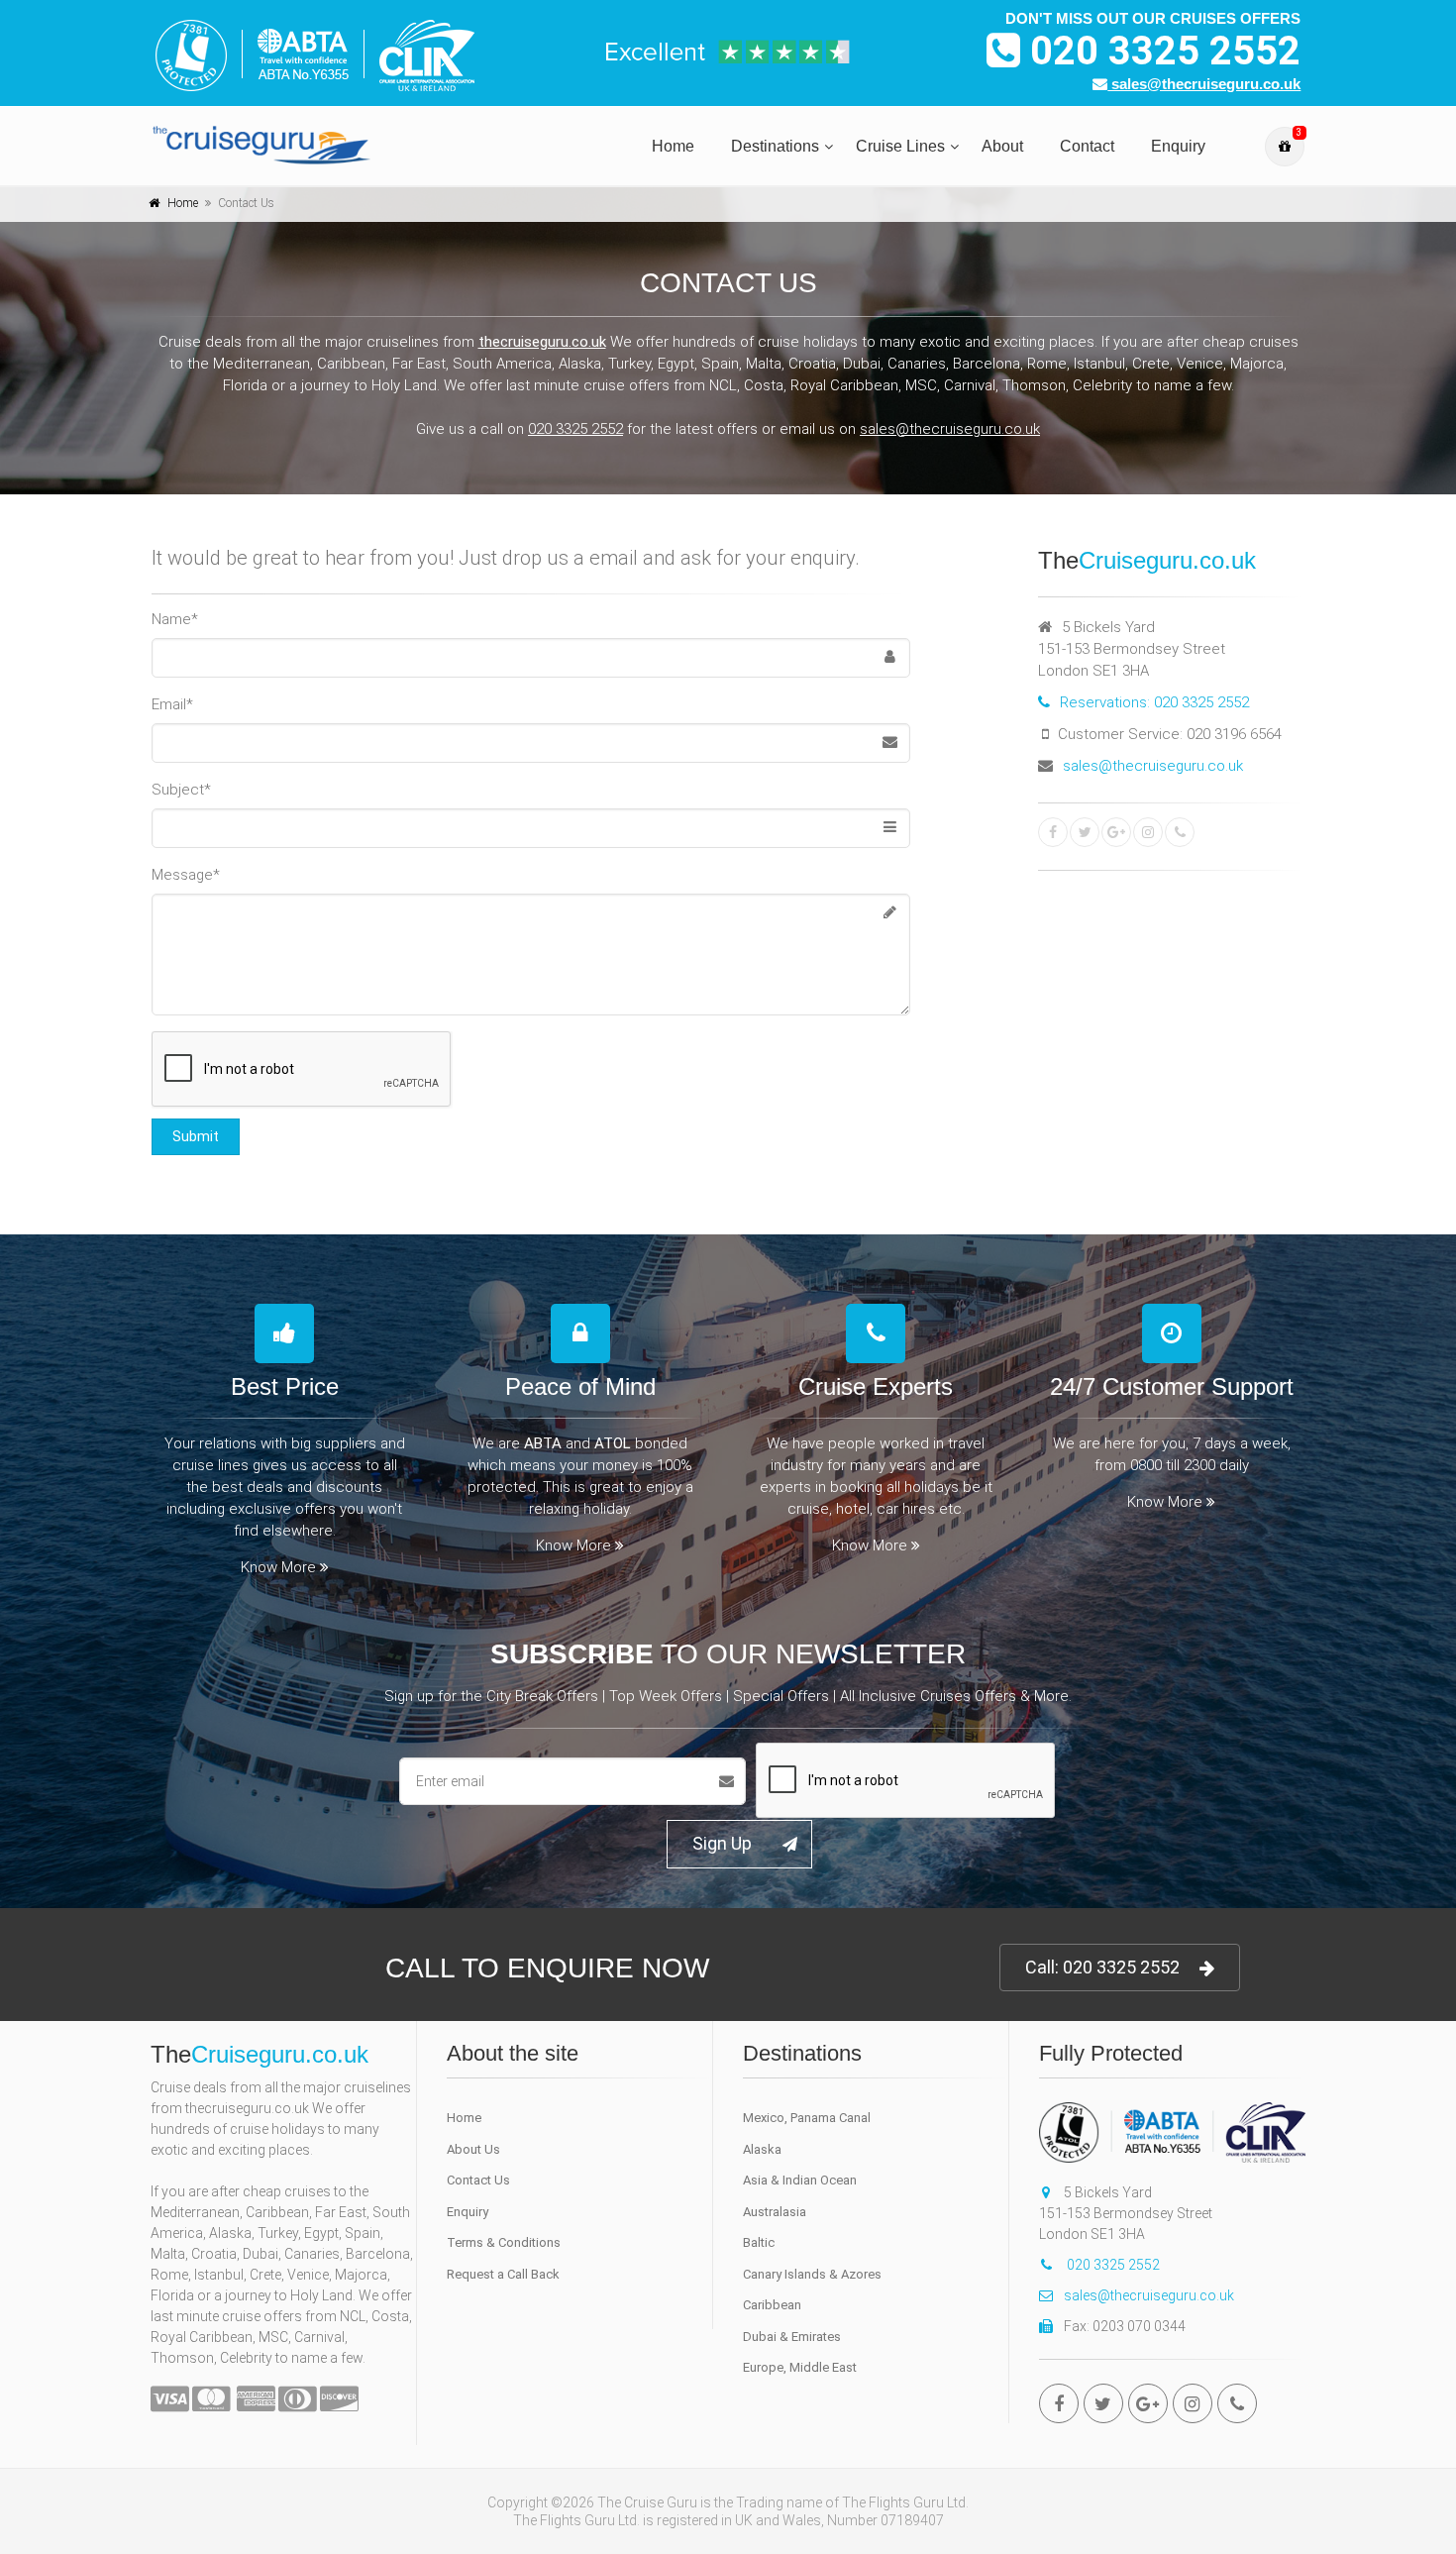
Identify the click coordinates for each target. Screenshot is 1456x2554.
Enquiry (1178, 146)
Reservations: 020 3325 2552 (1154, 702)
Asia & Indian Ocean (800, 2180)
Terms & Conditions (504, 2242)
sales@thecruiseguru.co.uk (1204, 84)
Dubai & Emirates (792, 2337)
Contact (1087, 146)
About (1002, 146)
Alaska (762, 2149)
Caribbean (772, 2305)
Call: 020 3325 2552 (1102, 1967)
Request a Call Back (503, 2274)
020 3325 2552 (1160, 51)
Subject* (181, 790)
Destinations (775, 146)
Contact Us (478, 2180)
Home (673, 146)
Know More (278, 1567)
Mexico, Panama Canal (807, 2118)
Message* (186, 875)
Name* (175, 619)
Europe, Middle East (800, 2367)
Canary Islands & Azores (812, 2274)
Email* (172, 704)
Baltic (759, 2242)
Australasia (775, 2212)
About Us (473, 2149)
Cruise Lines (900, 146)
